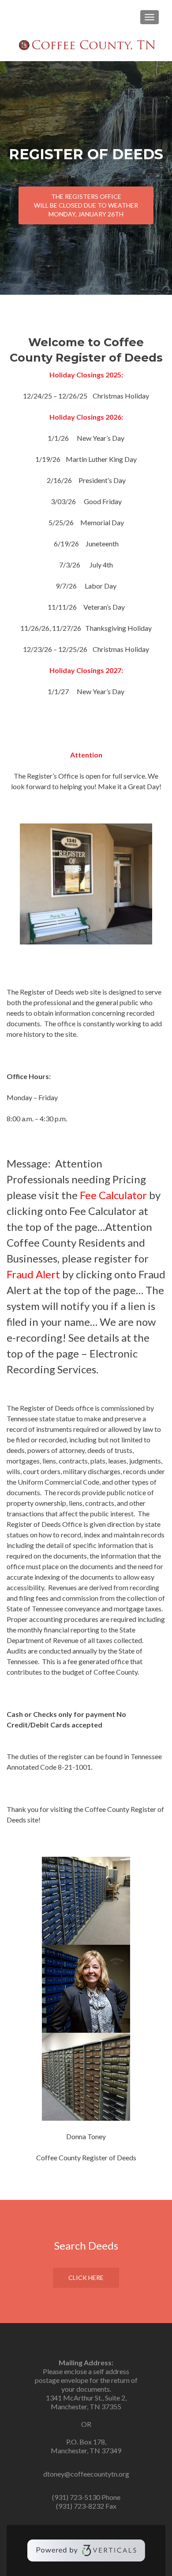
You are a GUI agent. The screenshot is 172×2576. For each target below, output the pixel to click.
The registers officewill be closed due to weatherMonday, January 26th (86, 205)
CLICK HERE (86, 2278)
